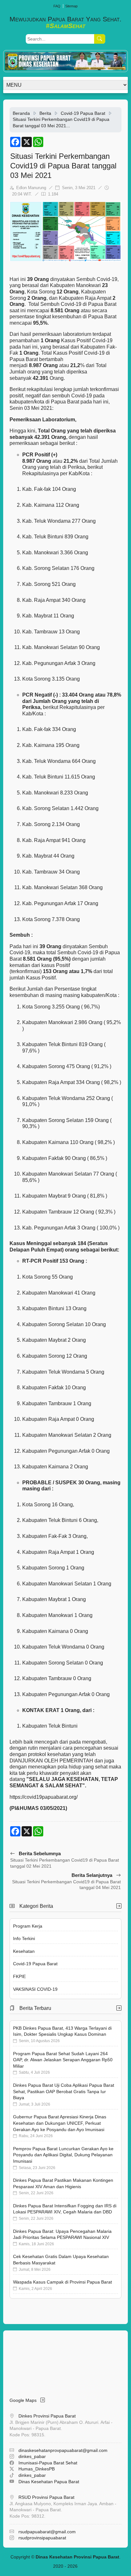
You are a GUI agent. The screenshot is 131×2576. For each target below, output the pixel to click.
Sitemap (71, 6)
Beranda (21, 113)
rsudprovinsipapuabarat (42, 2538)
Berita (45, 113)
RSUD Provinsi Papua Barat (46, 2497)
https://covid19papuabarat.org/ (44, 1797)
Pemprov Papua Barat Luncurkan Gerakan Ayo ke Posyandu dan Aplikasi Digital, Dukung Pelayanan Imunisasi (63, 2155)
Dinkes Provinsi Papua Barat (47, 2416)
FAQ (57, 6)
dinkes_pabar (32, 2456)
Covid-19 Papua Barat (83, 113)
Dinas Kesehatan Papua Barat (49, 2482)
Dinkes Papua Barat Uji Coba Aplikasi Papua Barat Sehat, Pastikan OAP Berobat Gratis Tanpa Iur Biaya (64, 2091)
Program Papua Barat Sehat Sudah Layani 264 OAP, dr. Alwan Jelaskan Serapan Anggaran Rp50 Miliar (63, 2060)
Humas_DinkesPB (37, 2469)
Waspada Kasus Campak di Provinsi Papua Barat (62, 2282)
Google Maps (25, 2400)
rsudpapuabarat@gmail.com (47, 2532)
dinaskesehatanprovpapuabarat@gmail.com (63, 2450)
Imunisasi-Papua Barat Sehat (48, 2463)
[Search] (100, 39)
